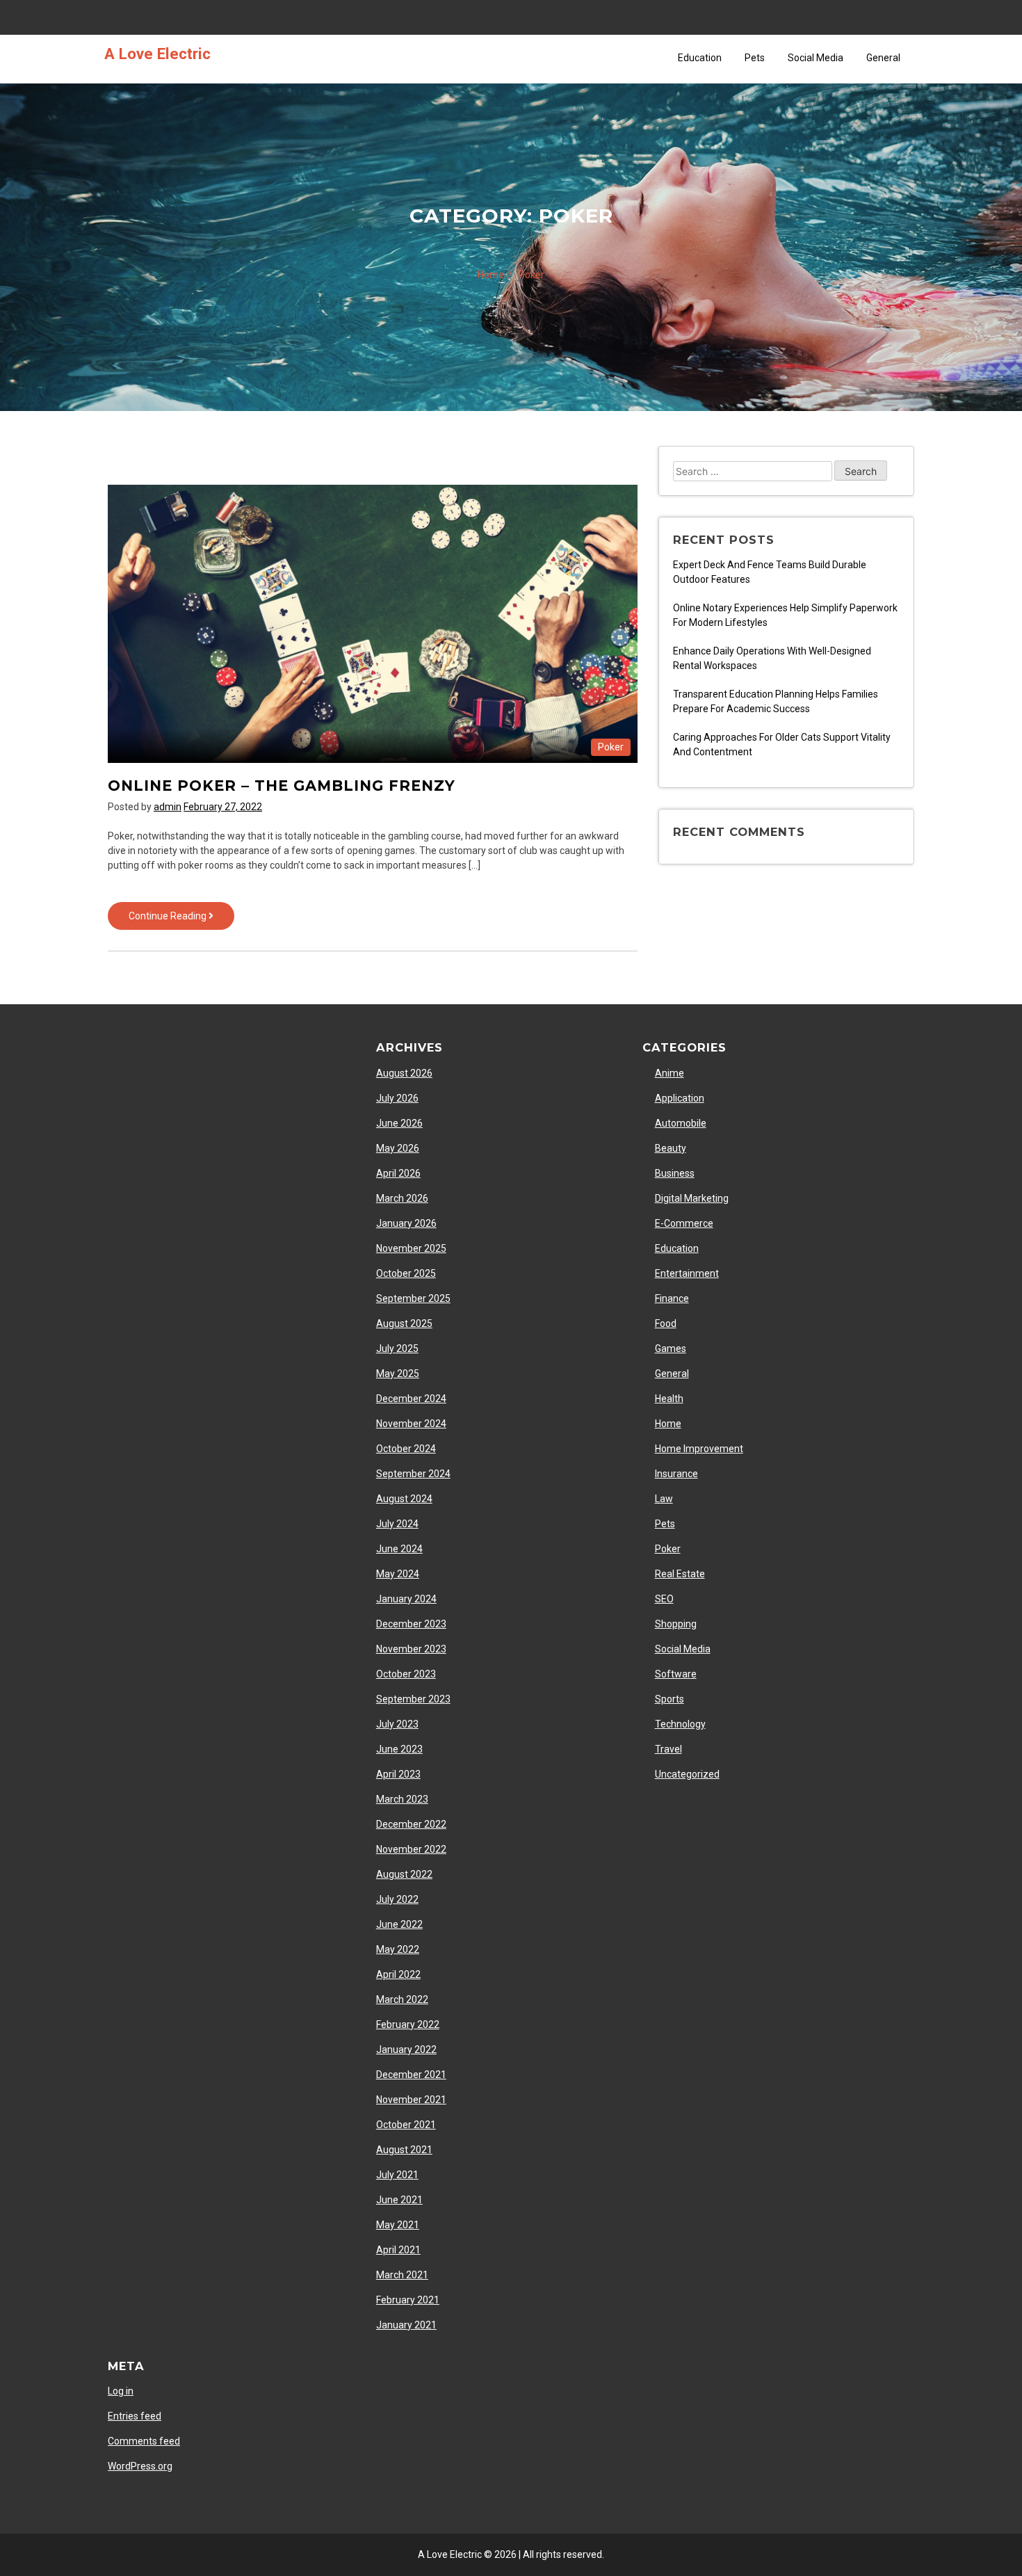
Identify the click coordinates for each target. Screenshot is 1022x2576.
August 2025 (404, 1323)
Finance (672, 1298)
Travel (668, 1749)
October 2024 (406, 1449)
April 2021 (398, 2250)
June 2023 (399, 1749)
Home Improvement (699, 1449)
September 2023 (413, 1699)
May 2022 (398, 1949)
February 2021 (408, 2300)
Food (666, 1323)
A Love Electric (157, 54)
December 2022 (411, 1824)
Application (680, 1098)
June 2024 (399, 1549)
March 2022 (402, 1999)
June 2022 (399, 1924)
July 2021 (397, 2175)
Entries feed (135, 2416)
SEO (664, 1599)
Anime (670, 1073)
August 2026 (404, 1073)
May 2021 (398, 2225)
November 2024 (411, 1424)
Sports (670, 1699)
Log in (121, 2391)
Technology (680, 1724)
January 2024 (406, 1599)
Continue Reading (181, 920)
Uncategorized (687, 1774)
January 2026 (406, 1223)
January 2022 (406, 2050)
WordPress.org (140, 2466)
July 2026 (397, 1098)
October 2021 (406, 2125)
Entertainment (687, 1273)
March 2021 (402, 2275)
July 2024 (397, 1524)
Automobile (681, 1123)
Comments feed (144, 2441)
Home (668, 1424)
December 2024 (411, 1399)
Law (664, 1499)
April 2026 (398, 1173)
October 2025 (406, 1273)
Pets (755, 58)
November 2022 (411, 1849)
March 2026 (402, 1198)
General (883, 58)
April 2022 (398, 1974)
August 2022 (404, 1874)
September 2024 (413, 1474)
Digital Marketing (692, 1198)
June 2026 (399, 1123)
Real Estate (680, 1574)
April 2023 (398, 1774)
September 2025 (413, 1298)
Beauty (671, 1148)
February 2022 (408, 2024)
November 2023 (411, 1649)
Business (675, 1173)
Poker (611, 747)
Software (676, 1674)
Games (671, 1349)
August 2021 (404, 2150)
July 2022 (397, 1899)
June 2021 (399, 2200)
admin (168, 807)
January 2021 (406, 2325)
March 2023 (402, 1799)
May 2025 (398, 1374)
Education (700, 58)
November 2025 (411, 1248)
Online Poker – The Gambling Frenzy (282, 786)
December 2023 (411, 1624)
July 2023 (397, 1724)
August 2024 (404, 1499)
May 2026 (398, 1148)
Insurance (676, 1474)
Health (669, 1399)
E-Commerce (684, 1223)
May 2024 (398, 1574)
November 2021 (411, 2100)
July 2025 (397, 1349)
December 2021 (411, 2075)
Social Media (816, 58)
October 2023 (406, 1674)
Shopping (676, 1624)
